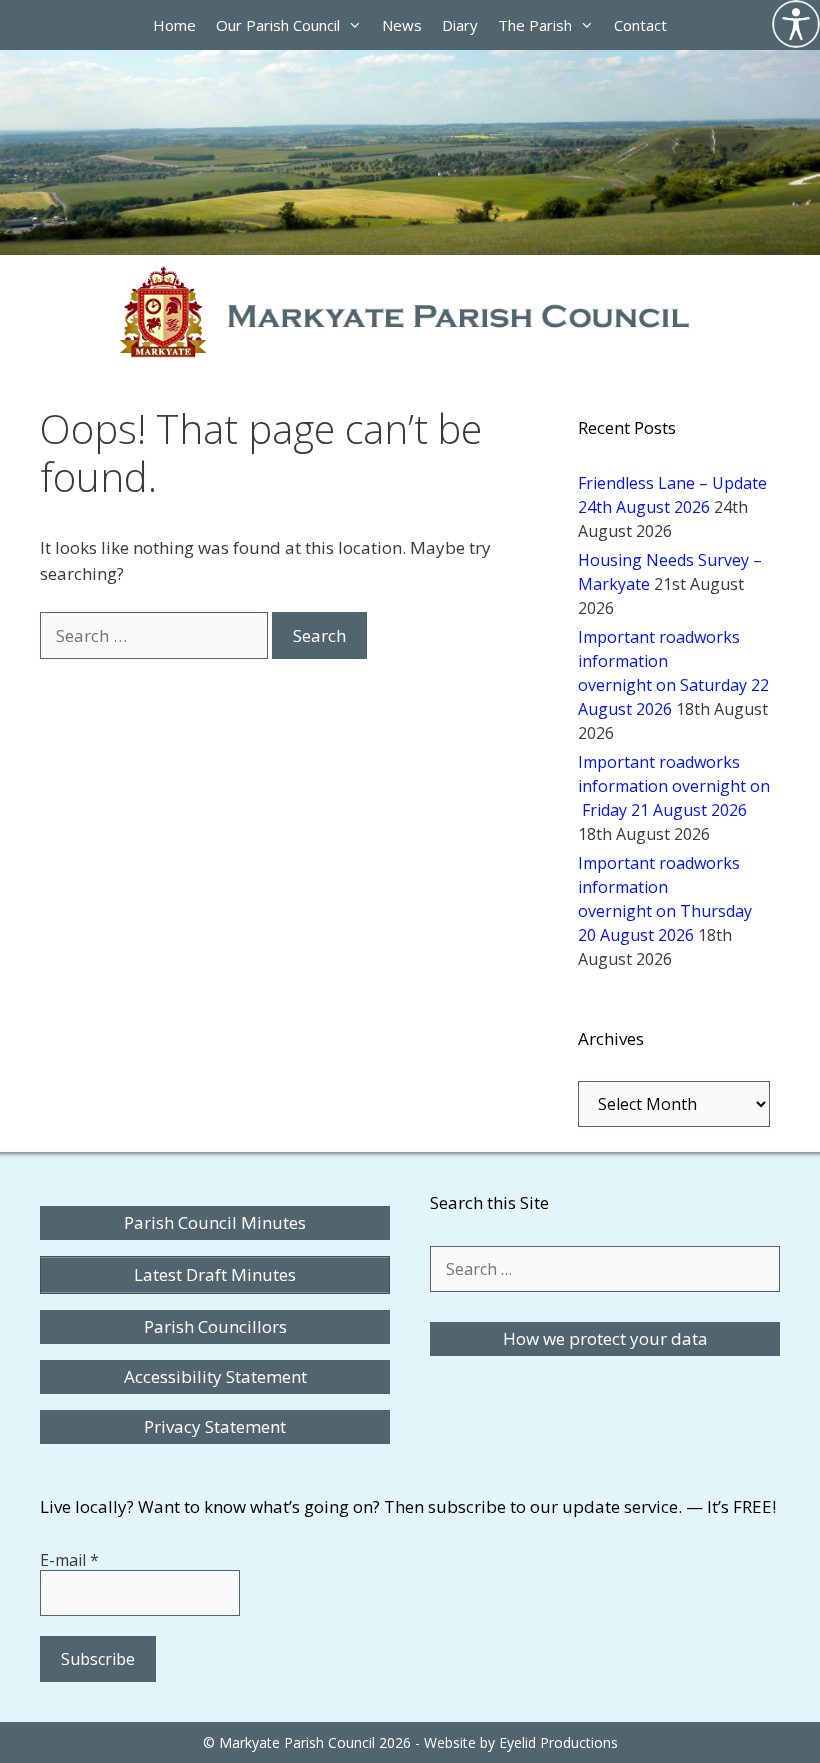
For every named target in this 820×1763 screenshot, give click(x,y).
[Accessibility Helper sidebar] (796, 24)
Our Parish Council (278, 25)
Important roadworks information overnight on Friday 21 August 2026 (674, 786)
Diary (460, 25)
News (402, 25)
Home (174, 25)
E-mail (69, 1560)
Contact (640, 25)
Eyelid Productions (558, 1742)
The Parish (535, 25)
